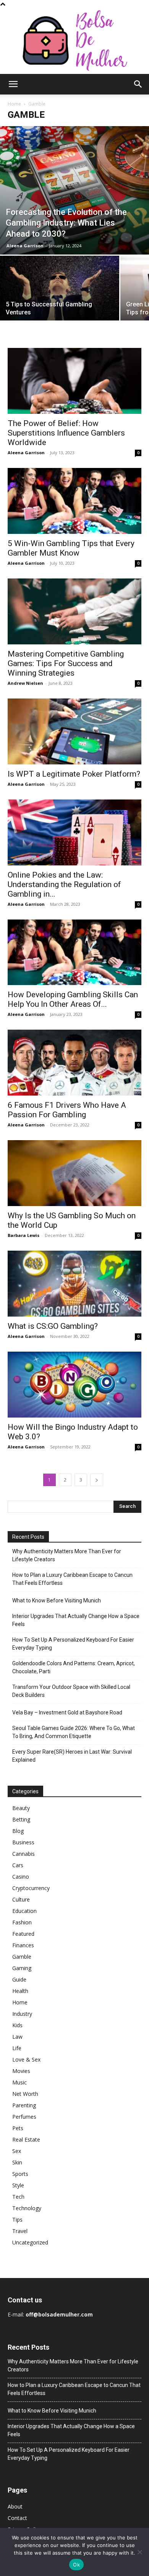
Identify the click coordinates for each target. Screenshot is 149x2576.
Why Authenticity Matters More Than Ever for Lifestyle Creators (67, 1555)
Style (18, 2185)
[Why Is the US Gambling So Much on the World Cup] (74, 1173)
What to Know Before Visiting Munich (57, 1600)
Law (17, 2037)
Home (14, 104)
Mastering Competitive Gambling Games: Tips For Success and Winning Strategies (66, 663)
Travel (20, 2231)
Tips (17, 2220)
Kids (17, 2025)
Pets (18, 2128)
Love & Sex (26, 2059)
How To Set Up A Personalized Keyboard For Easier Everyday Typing (73, 1644)
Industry (22, 2014)
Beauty (21, 1808)
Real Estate (26, 2139)
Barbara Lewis (23, 1235)
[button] (13, 84)
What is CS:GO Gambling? (53, 1326)
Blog (18, 1831)
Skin (17, 2162)
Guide (19, 1979)
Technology (27, 2208)
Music (19, 2082)
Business (23, 1842)
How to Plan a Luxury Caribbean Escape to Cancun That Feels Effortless (72, 1579)
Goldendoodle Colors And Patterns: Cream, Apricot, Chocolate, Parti (74, 1667)
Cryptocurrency (31, 1888)
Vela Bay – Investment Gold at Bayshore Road (67, 1713)
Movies (21, 2071)
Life (17, 2048)
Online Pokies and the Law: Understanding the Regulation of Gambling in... (64, 884)
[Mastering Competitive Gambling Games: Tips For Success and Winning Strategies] (74, 611)
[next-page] (97, 1480)
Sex (17, 2151)
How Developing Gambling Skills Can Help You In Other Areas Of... (73, 999)
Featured (23, 1934)
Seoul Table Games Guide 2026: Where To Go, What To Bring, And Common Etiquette (74, 1732)
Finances (23, 1945)
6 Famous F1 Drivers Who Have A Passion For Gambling (67, 1110)
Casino (21, 1877)
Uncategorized (30, 2242)
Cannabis (23, 1854)
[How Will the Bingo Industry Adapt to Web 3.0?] (74, 1385)
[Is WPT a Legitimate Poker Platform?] (74, 731)
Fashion (22, 1922)
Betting (21, 1819)
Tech (18, 2197)
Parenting (24, 2105)
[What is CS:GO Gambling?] (74, 1284)
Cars (18, 1865)
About (15, 2506)
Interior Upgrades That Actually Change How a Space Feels (76, 1620)
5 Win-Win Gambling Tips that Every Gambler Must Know (71, 548)
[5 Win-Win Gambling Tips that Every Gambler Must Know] (74, 501)
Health (20, 1991)
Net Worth (25, 2094)
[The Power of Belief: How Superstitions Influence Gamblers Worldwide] (74, 381)
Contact (17, 2518)
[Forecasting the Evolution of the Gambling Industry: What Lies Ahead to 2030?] (74, 190)
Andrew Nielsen (25, 683)
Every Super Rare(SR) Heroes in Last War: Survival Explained (72, 1756)
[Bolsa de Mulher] (74, 41)
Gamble (22, 1957)
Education (24, 1911)
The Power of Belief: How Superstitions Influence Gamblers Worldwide (66, 433)
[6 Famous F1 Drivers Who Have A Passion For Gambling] (74, 1063)
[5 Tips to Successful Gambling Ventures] (60, 300)
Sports (20, 2174)
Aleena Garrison (25, 246)
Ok (76, 2565)
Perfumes (24, 2117)
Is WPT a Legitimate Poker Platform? (74, 774)
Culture (21, 1899)
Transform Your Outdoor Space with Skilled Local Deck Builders (71, 1691)
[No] (139, 2552)
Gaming (22, 1968)
